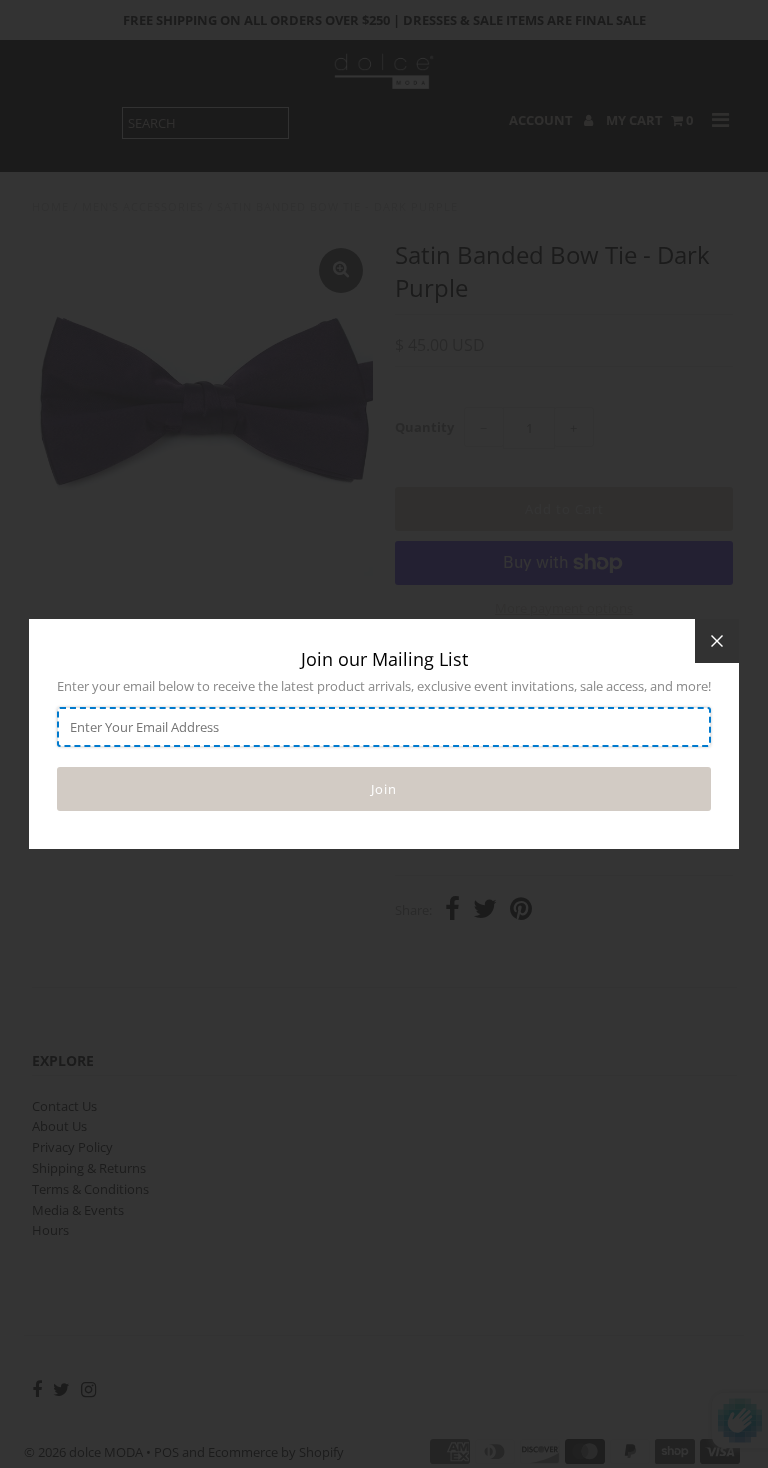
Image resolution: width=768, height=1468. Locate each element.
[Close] (717, 641)
